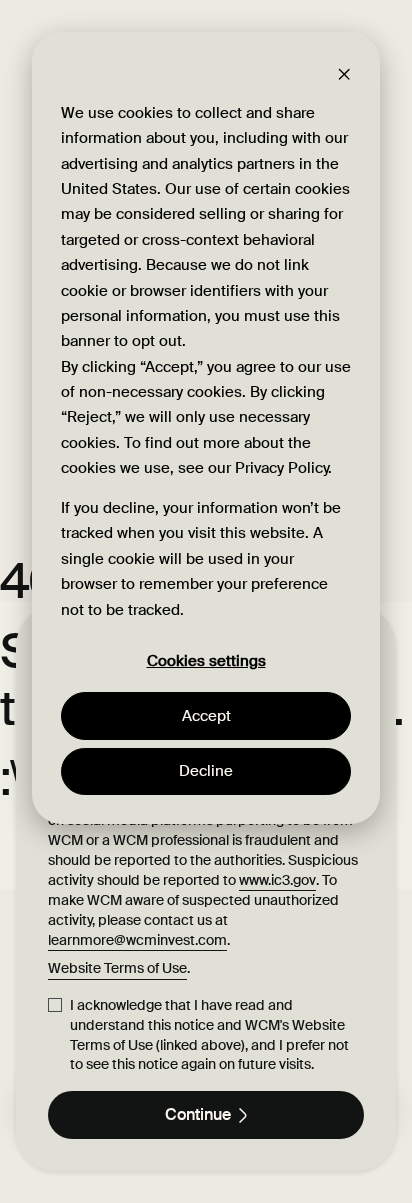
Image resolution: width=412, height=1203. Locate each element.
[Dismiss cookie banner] (344, 73)
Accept (206, 716)
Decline (206, 771)
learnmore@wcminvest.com (137, 940)
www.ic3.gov (277, 880)
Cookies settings (206, 661)
